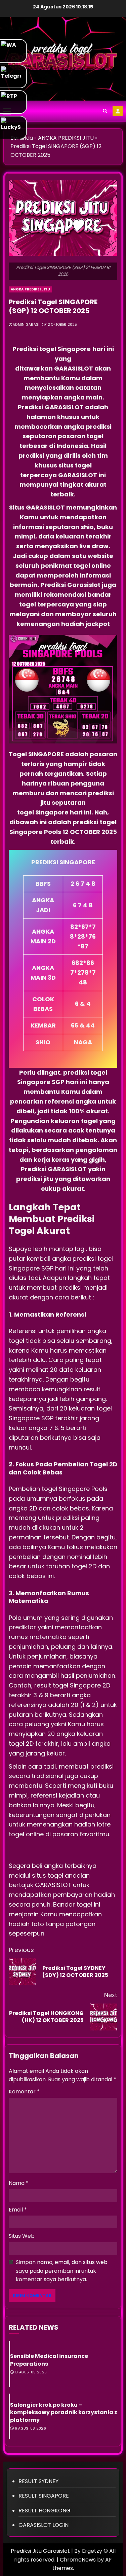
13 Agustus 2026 (31, 2372)
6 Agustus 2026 (30, 2429)
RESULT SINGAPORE (44, 2496)
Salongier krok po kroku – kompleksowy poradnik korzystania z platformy (64, 2412)
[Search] (105, 111)
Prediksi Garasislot (70, 585)
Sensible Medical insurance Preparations (49, 2360)
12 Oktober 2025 (62, 325)
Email (18, 2210)
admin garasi (26, 325)
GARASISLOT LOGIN (44, 2525)
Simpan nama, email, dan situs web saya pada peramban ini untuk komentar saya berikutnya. (62, 2271)
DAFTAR (118, 111)
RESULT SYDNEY (38, 2481)
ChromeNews (78, 2560)
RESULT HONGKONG (45, 2511)
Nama (19, 2183)
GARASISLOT (74, 368)
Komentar (24, 2092)
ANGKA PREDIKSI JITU (30, 289)
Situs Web (22, 2236)
